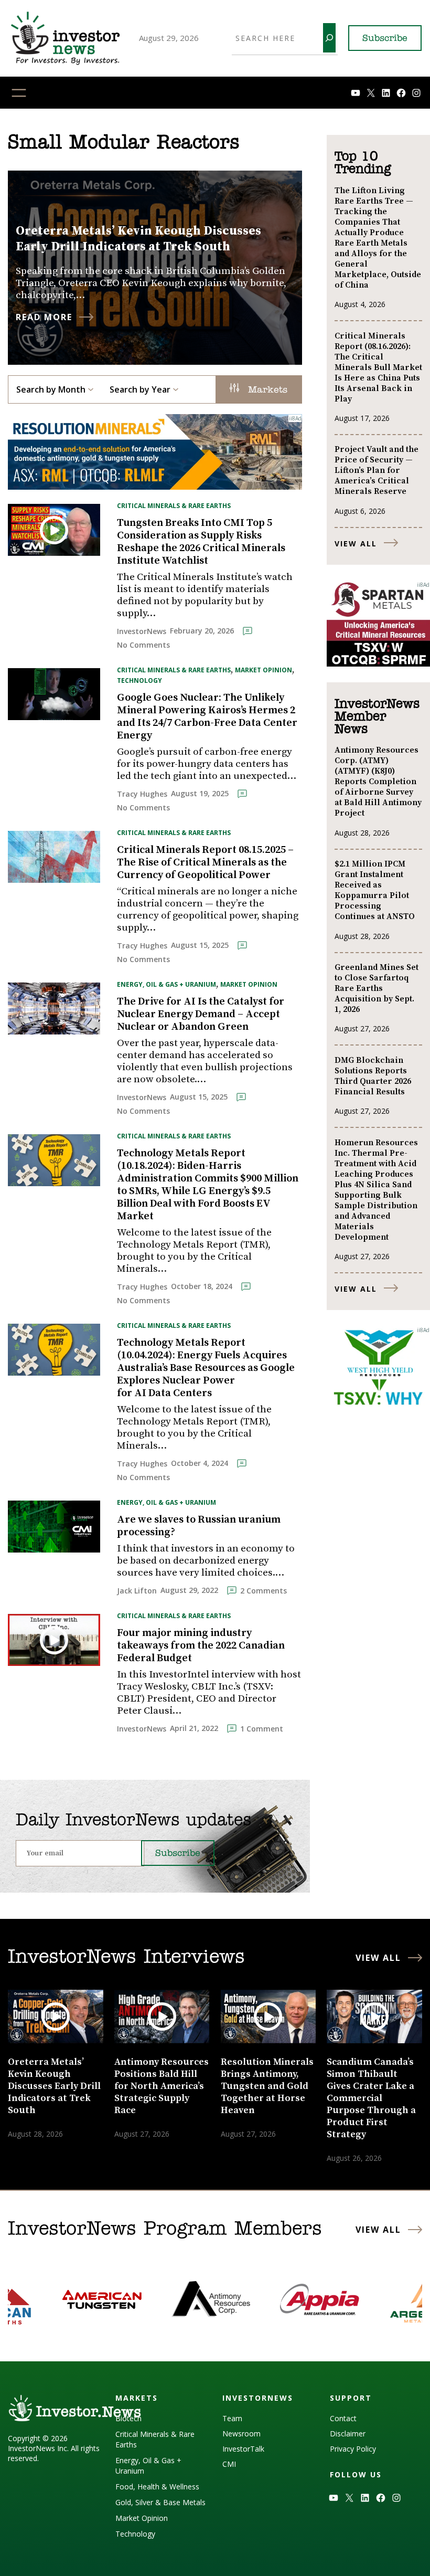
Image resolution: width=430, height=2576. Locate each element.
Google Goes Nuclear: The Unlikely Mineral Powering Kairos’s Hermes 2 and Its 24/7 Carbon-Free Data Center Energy (207, 717)
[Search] (329, 38)
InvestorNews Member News (377, 717)
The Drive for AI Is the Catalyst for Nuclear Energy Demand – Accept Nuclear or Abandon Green (201, 1015)
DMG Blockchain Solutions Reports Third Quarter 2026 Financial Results (373, 1076)
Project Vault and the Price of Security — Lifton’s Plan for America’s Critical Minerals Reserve (377, 470)
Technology (139, 680)
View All (356, 543)
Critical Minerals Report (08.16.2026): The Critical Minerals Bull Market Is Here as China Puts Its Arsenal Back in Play (378, 367)
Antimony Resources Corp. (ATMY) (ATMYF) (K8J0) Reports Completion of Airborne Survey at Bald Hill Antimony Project (378, 782)
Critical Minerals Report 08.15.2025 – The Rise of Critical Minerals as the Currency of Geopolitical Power (205, 863)
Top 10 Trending (363, 163)
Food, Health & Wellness (157, 2487)
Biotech (128, 2418)
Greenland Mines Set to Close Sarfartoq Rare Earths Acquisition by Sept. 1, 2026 (377, 988)
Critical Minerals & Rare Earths (174, 506)
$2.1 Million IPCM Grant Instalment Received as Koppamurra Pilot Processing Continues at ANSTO (375, 890)
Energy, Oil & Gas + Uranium (166, 984)
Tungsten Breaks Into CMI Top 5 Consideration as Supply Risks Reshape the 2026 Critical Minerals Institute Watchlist (201, 542)
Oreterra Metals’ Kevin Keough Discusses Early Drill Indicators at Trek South (138, 239)
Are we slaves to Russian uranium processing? (199, 1526)
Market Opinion (264, 670)
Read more (44, 317)
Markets (266, 390)
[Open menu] (19, 93)
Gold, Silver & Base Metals (160, 2502)
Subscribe (385, 39)
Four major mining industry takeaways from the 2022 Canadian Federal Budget (201, 1646)
